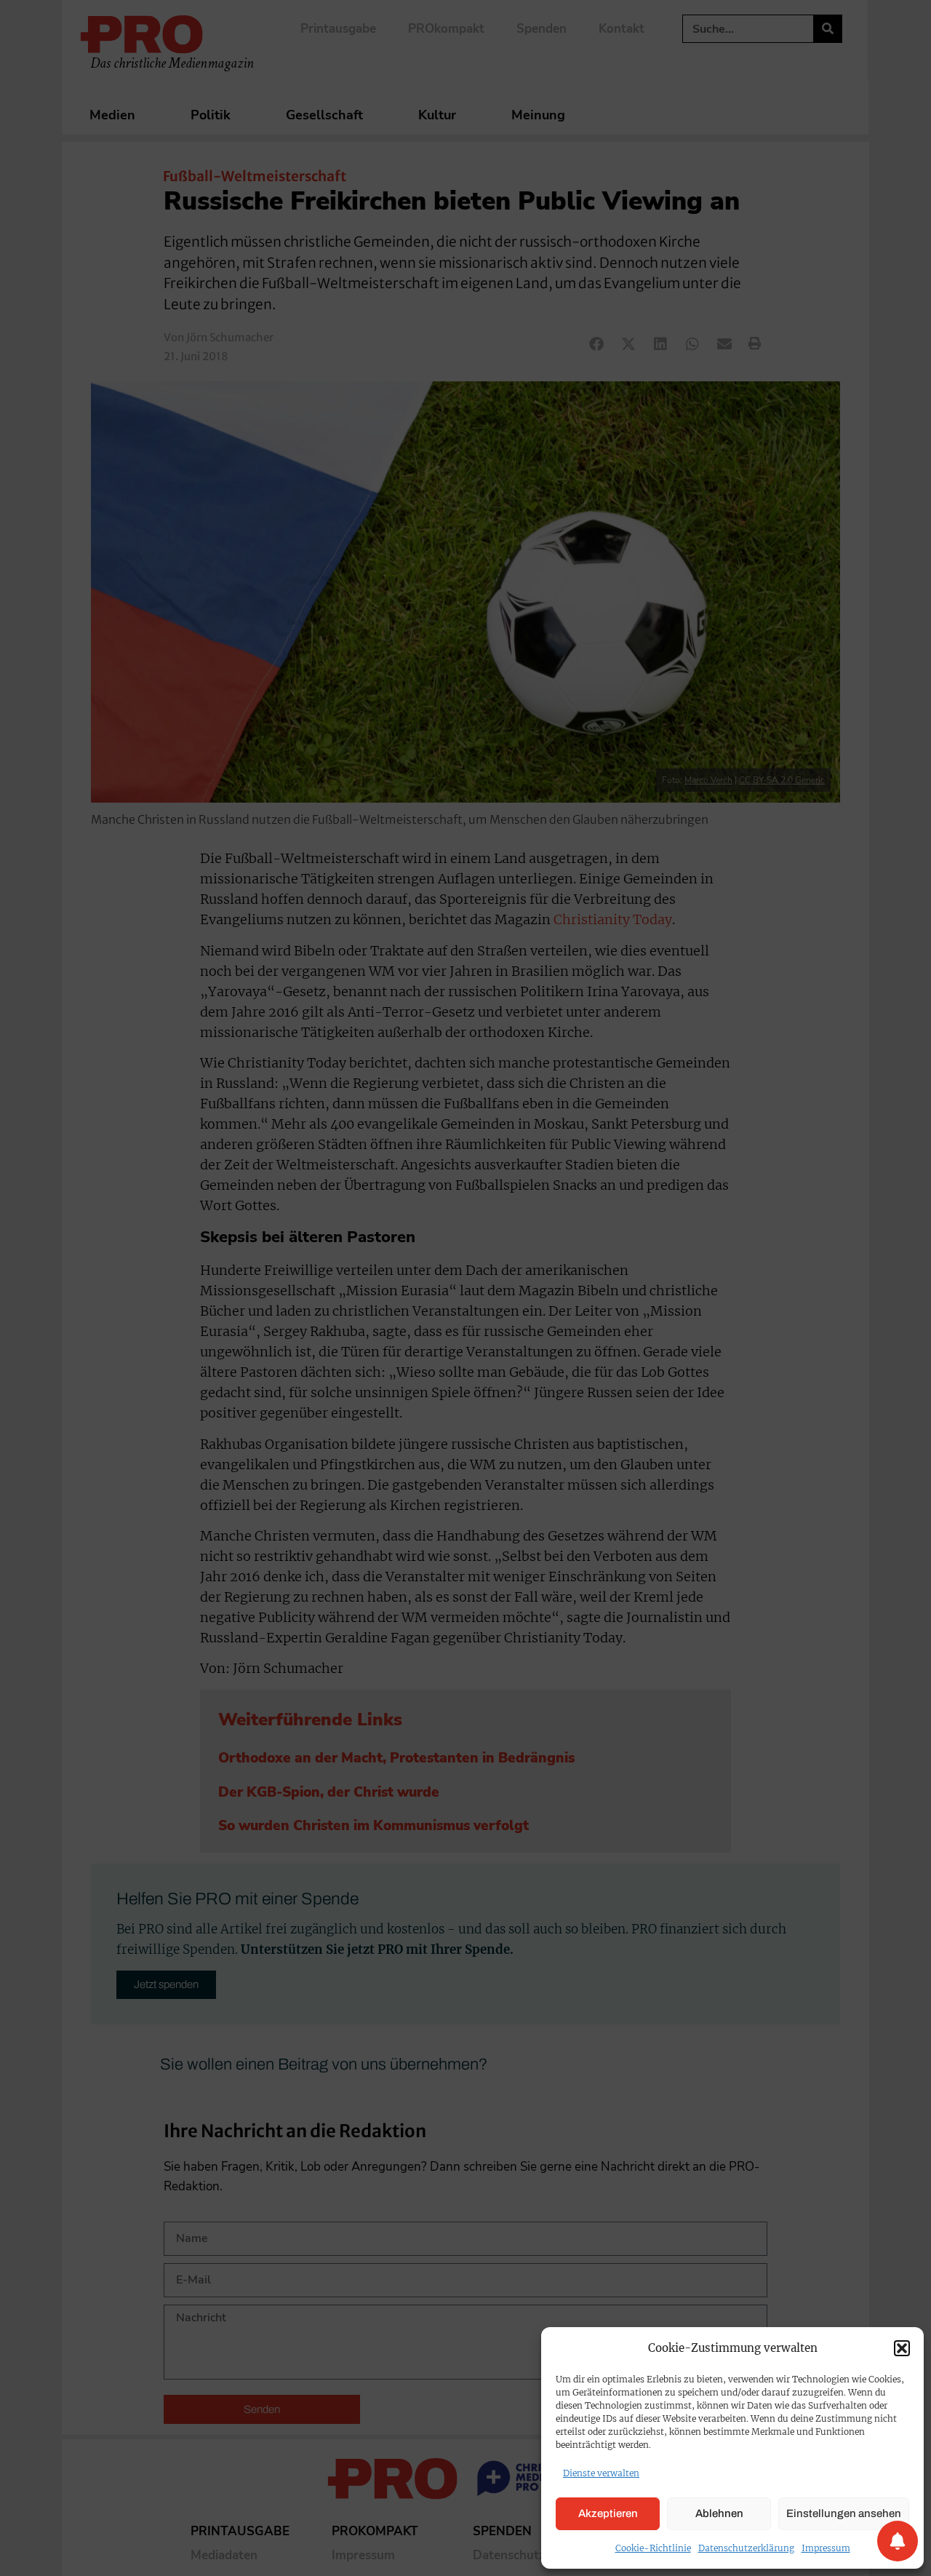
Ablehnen (719, 2513)
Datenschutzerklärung (746, 2548)
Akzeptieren (608, 2513)
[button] (902, 2348)
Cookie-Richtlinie (653, 2548)
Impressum (826, 2548)
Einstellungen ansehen (844, 2513)
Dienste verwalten (601, 2473)
